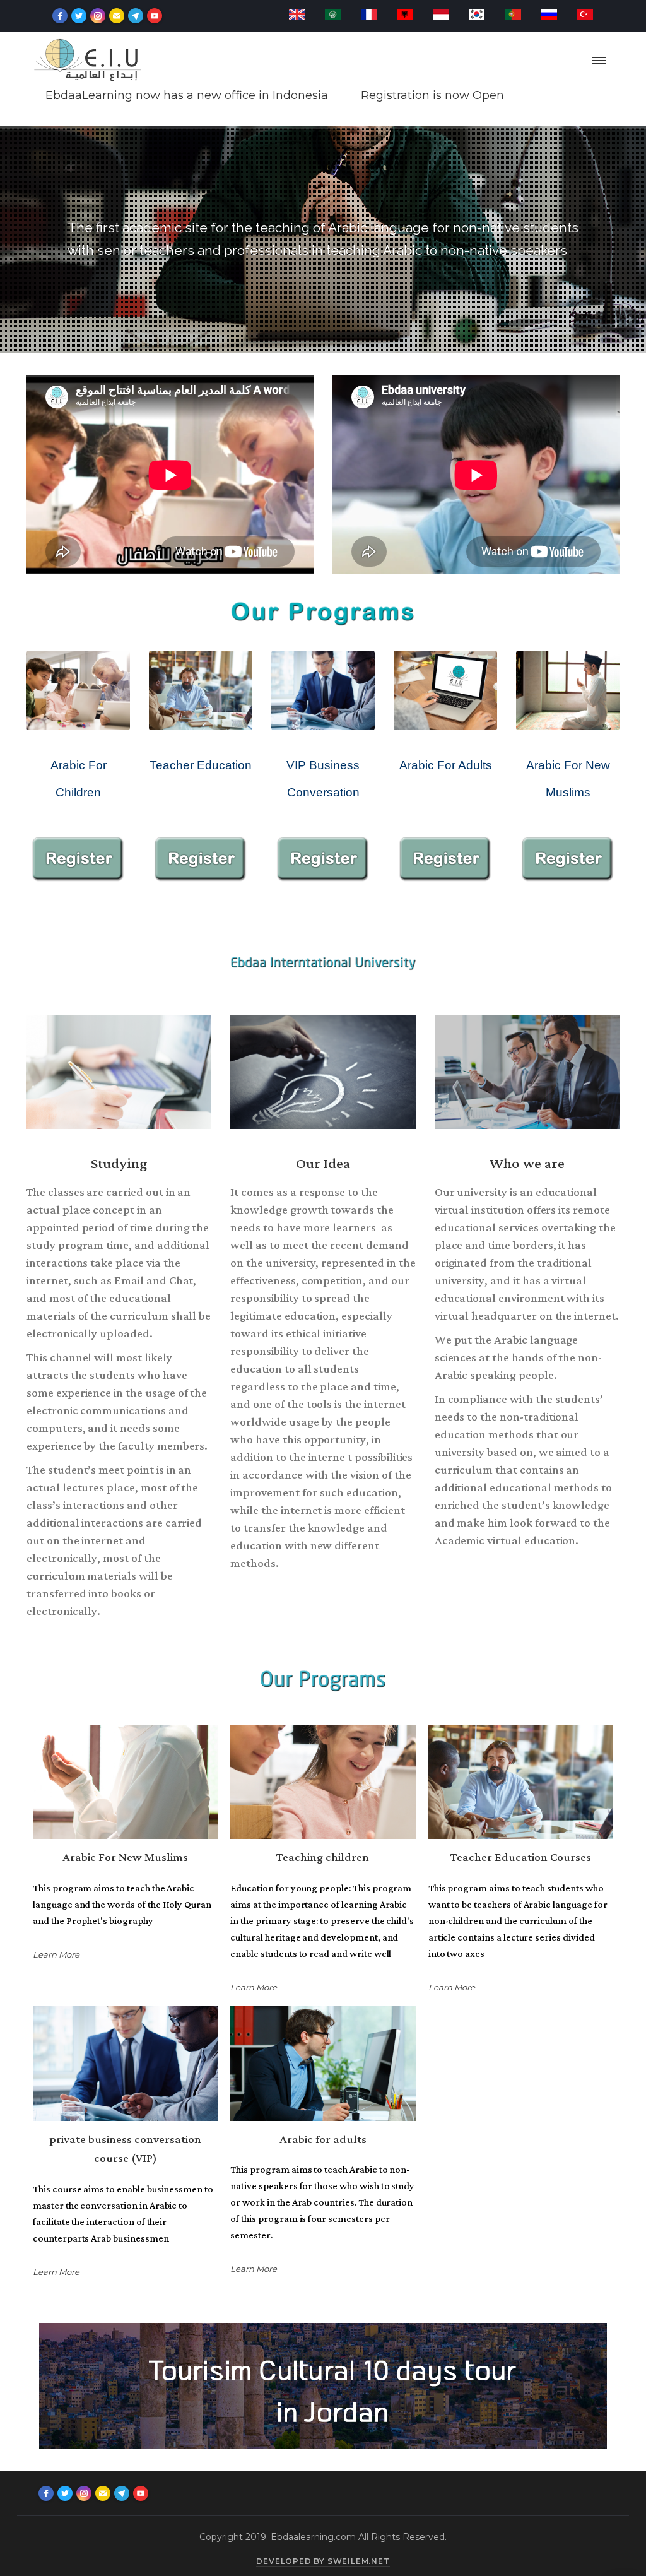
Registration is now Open (231, 95)
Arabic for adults (323, 2140)
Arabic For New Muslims (125, 1858)
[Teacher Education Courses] (521, 1782)
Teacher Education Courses (521, 1858)
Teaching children (323, 1858)
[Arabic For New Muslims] (125, 1782)
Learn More (56, 1954)
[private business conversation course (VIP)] (125, 2063)
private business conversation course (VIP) (125, 2149)
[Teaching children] (323, 1782)
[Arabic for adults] (323, 2063)
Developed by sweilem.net (323, 2561)
